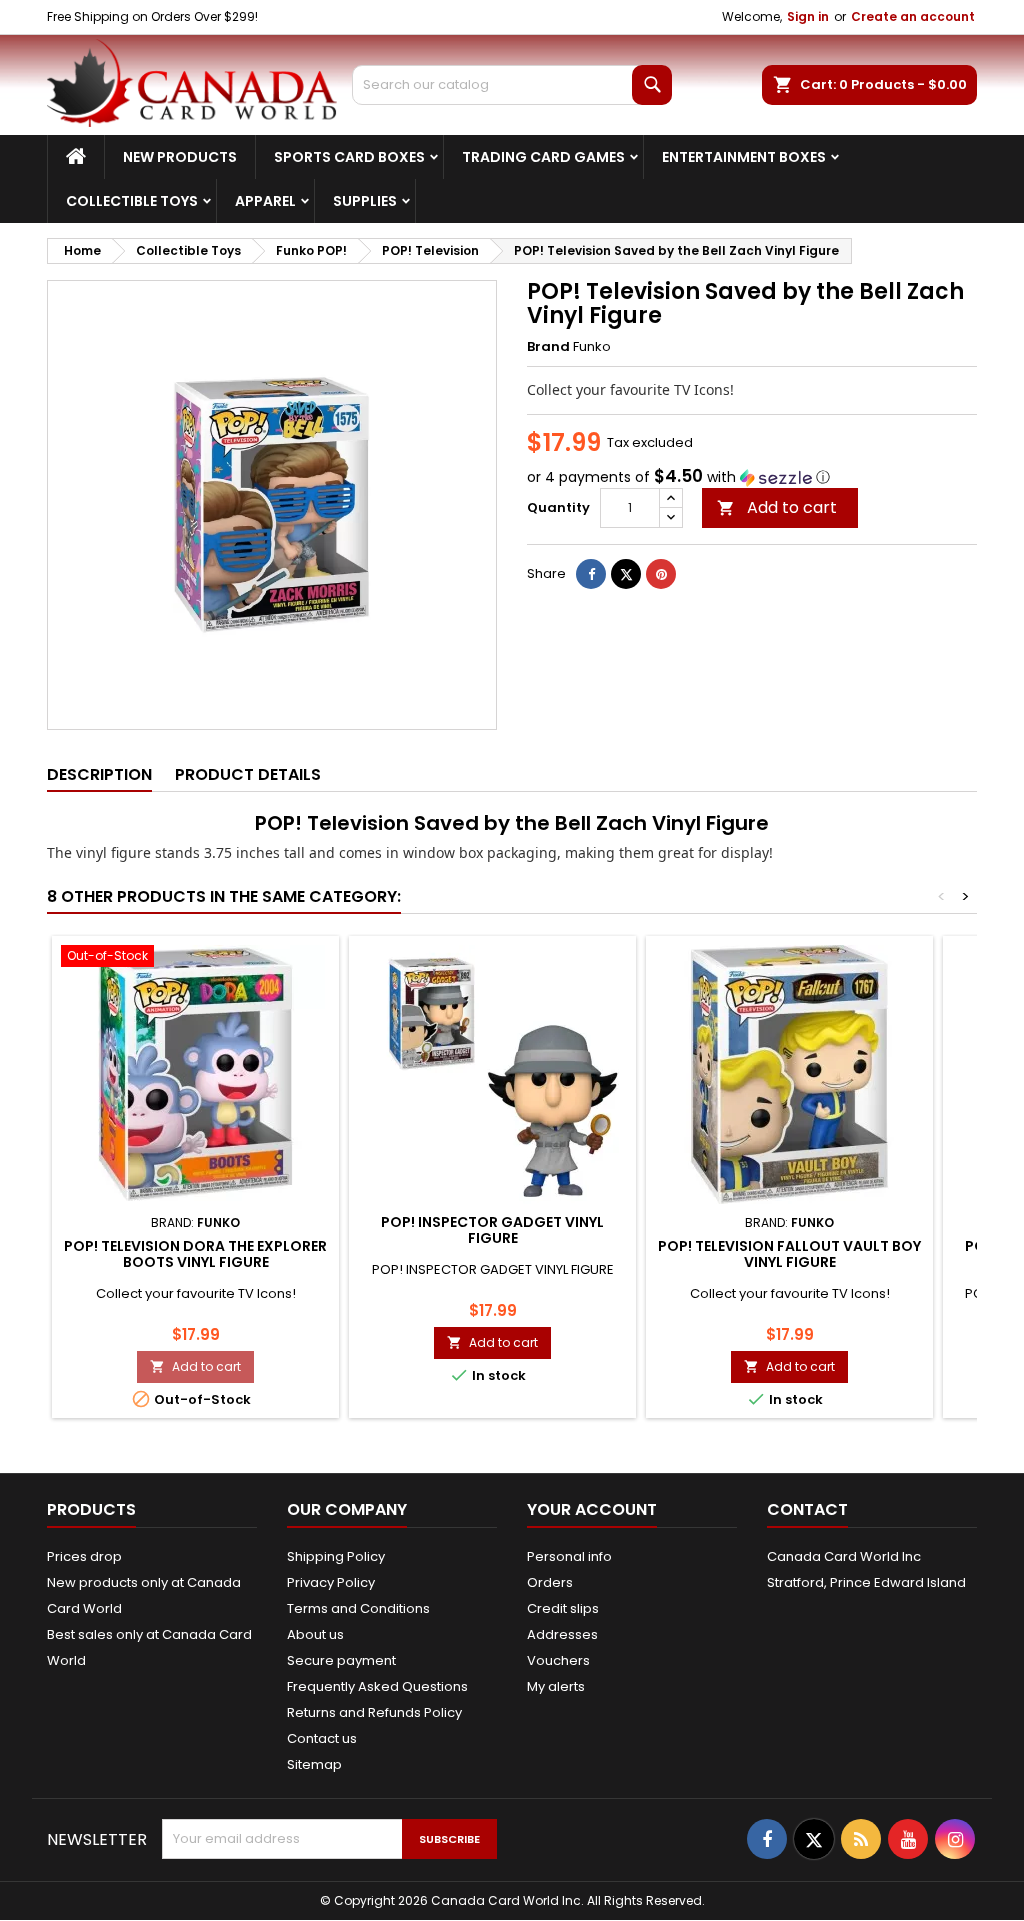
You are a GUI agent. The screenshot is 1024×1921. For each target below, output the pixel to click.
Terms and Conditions (358, 1608)
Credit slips (563, 1608)
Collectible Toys (132, 201)
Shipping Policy (336, 1556)
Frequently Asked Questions (377, 1686)
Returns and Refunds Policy (374, 1712)
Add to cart (777, 507)
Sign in (808, 16)
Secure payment (341, 1660)
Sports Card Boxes (349, 157)
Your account (592, 1509)
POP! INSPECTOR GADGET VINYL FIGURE (492, 1230)
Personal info (569, 1556)
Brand (548, 347)
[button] (752, 477)
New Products (180, 157)
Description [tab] (99, 774)
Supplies (365, 201)
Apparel (265, 201)
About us (315, 1634)
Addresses (562, 1634)
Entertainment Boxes (744, 157)
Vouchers (558, 1660)
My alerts (556, 1686)
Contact (807, 1509)
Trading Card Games (543, 157)
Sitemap (314, 1764)
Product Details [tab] (248, 774)
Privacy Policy (331, 1582)
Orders (550, 1582)
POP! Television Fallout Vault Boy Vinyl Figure (789, 1254)
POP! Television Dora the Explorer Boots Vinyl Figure (195, 1254)
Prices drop (84, 1556)
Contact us (322, 1738)
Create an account (913, 16)
